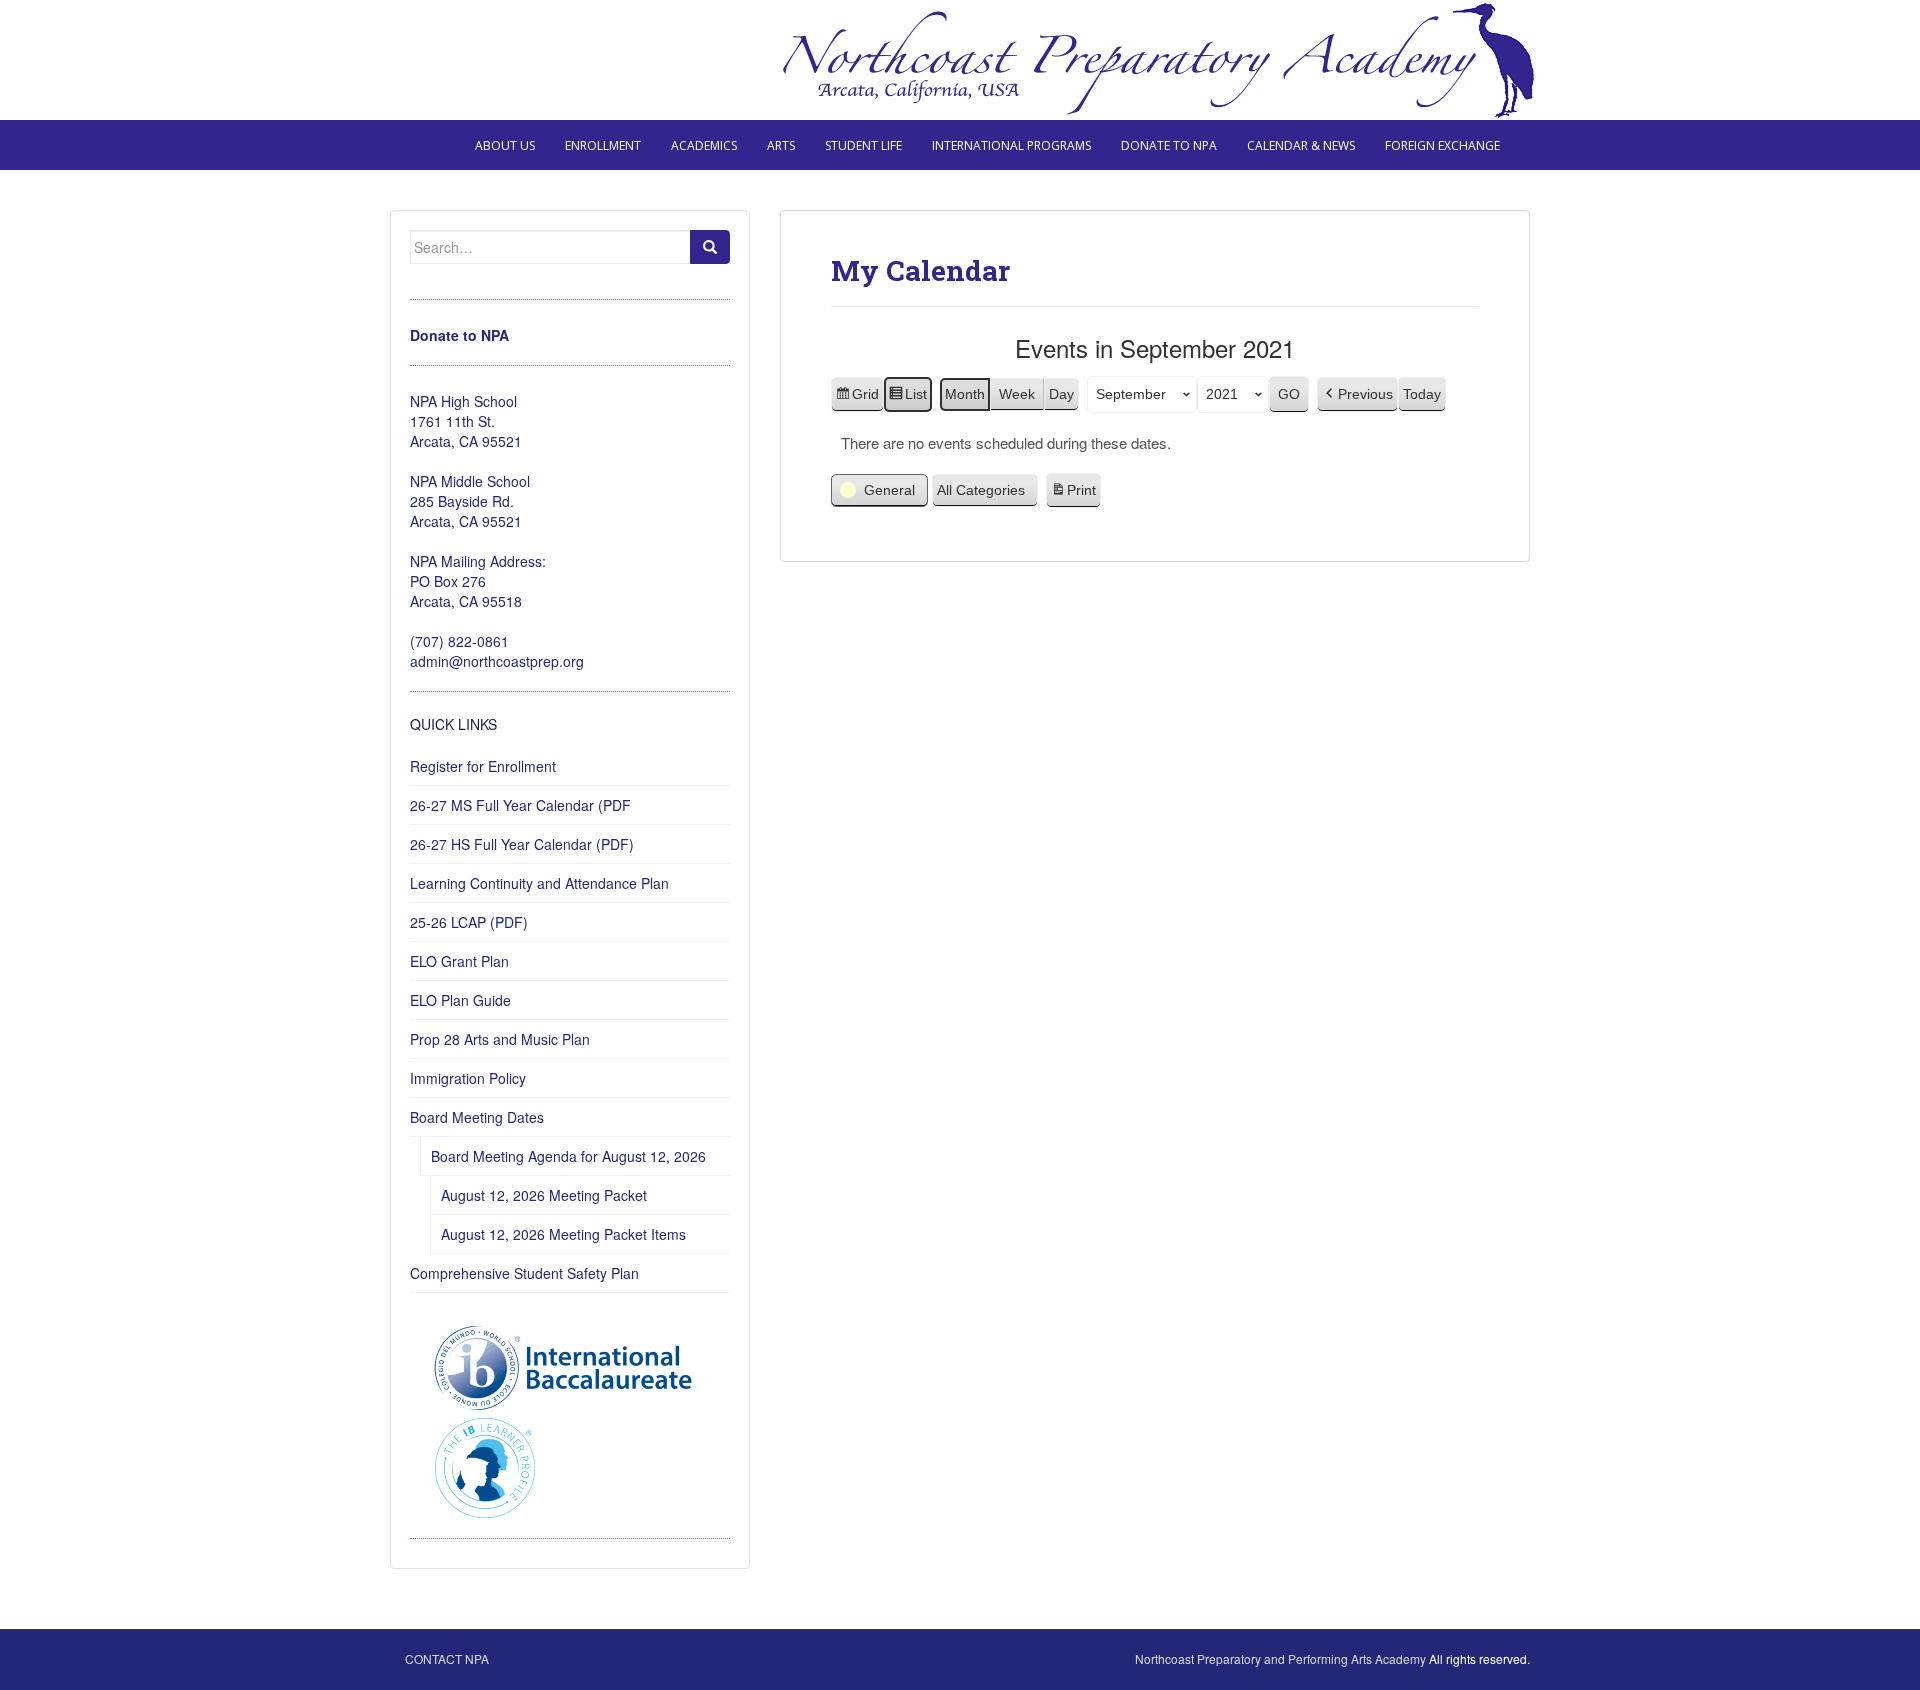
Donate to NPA (1169, 145)
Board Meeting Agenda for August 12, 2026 (568, 1156)
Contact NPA (447, 1658)
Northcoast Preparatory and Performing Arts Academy (1280, 1658)
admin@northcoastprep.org (497, 661)
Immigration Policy (468, 1078)
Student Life (863, 145)
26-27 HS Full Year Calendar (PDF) (522, 844)
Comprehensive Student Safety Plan (524, 1273)
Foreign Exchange (1442, 145)
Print (1073, 495)
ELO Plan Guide (460, 1000)
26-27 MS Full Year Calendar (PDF (520, 805)
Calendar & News (1301, 145)
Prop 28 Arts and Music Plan (500, 1039)
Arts (781, 145)
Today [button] (1422, 394)
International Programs (1011, 145)
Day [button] (1061, 394)
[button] (1357, 394)
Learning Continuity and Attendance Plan (539, 883)
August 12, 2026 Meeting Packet (544, 1195)
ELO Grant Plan (459, 961)
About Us (505, 145)
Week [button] (1017, 394)
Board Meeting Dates (477, 1117)
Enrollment (603, 145)
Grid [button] (857, 399)
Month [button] (965, 394)
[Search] (710, 247)
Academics (704, 145)
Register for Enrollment (483, 766)
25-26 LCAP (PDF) (469, 922)
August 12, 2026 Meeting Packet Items (563, 1234)
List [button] (907, 399)
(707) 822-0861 (459, 641)
